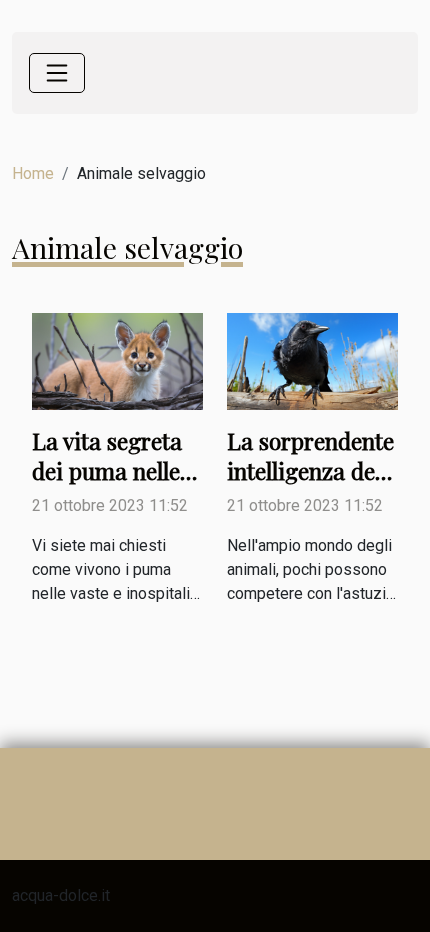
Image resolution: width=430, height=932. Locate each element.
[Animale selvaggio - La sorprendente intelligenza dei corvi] (312, 360)
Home (33, 173)
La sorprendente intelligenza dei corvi (310, 470)
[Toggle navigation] (57, 73)
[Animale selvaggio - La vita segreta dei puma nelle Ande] (117, 360)
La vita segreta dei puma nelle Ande (107, 470)
